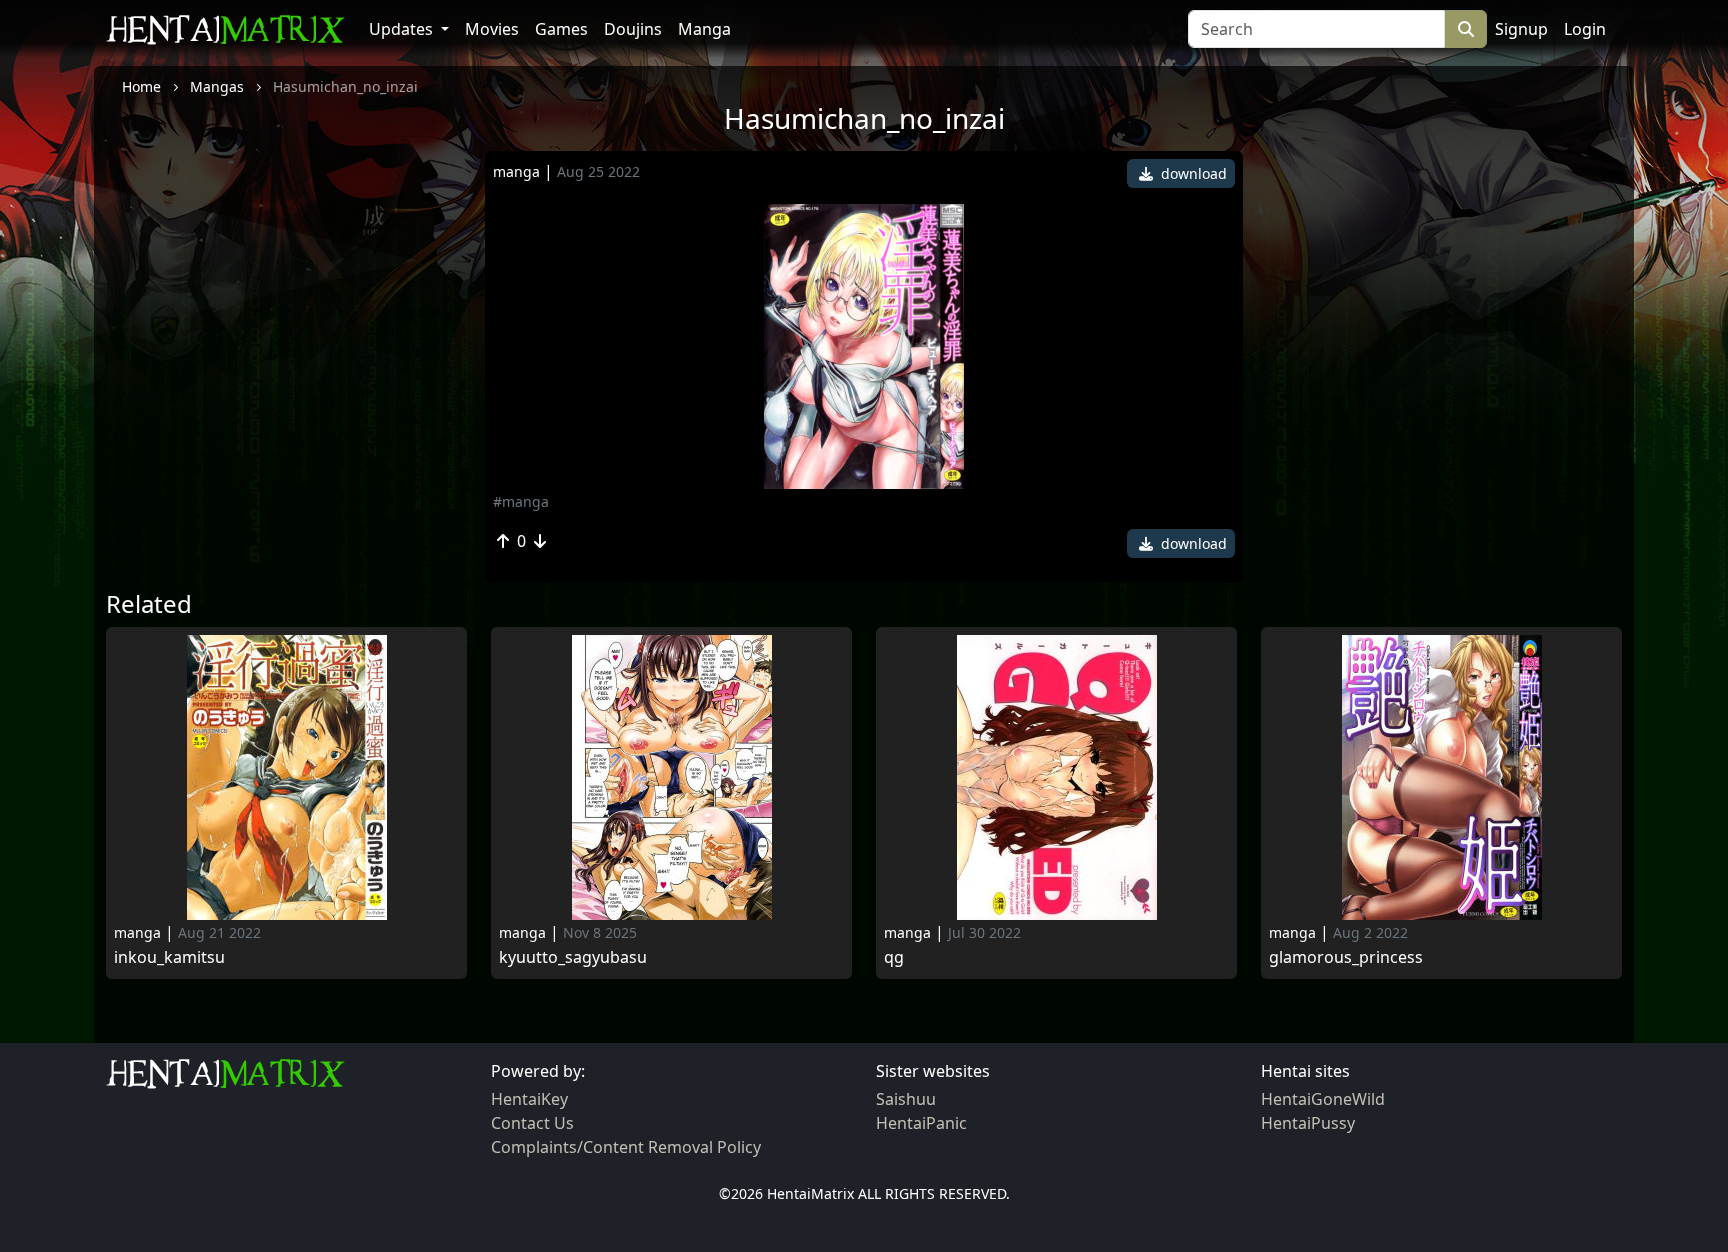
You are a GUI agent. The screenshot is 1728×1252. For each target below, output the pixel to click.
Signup (1521, 29)
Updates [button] (403, 29)
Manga (704, 29)
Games (561, 29)
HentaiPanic (921, 1123)
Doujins (633, 29)
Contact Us (532, 1123)
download (1192, 173)
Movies (492, 29)
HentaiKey (529, 1099)
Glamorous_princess (1346, 957)
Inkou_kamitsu (169, 957)
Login (1585, 29)
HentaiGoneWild (1323, 1099)
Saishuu (906, 1099)
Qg (894, 957)
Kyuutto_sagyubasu (573, 957)
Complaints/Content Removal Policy (626, 1147)
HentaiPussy (1308, 1123)
